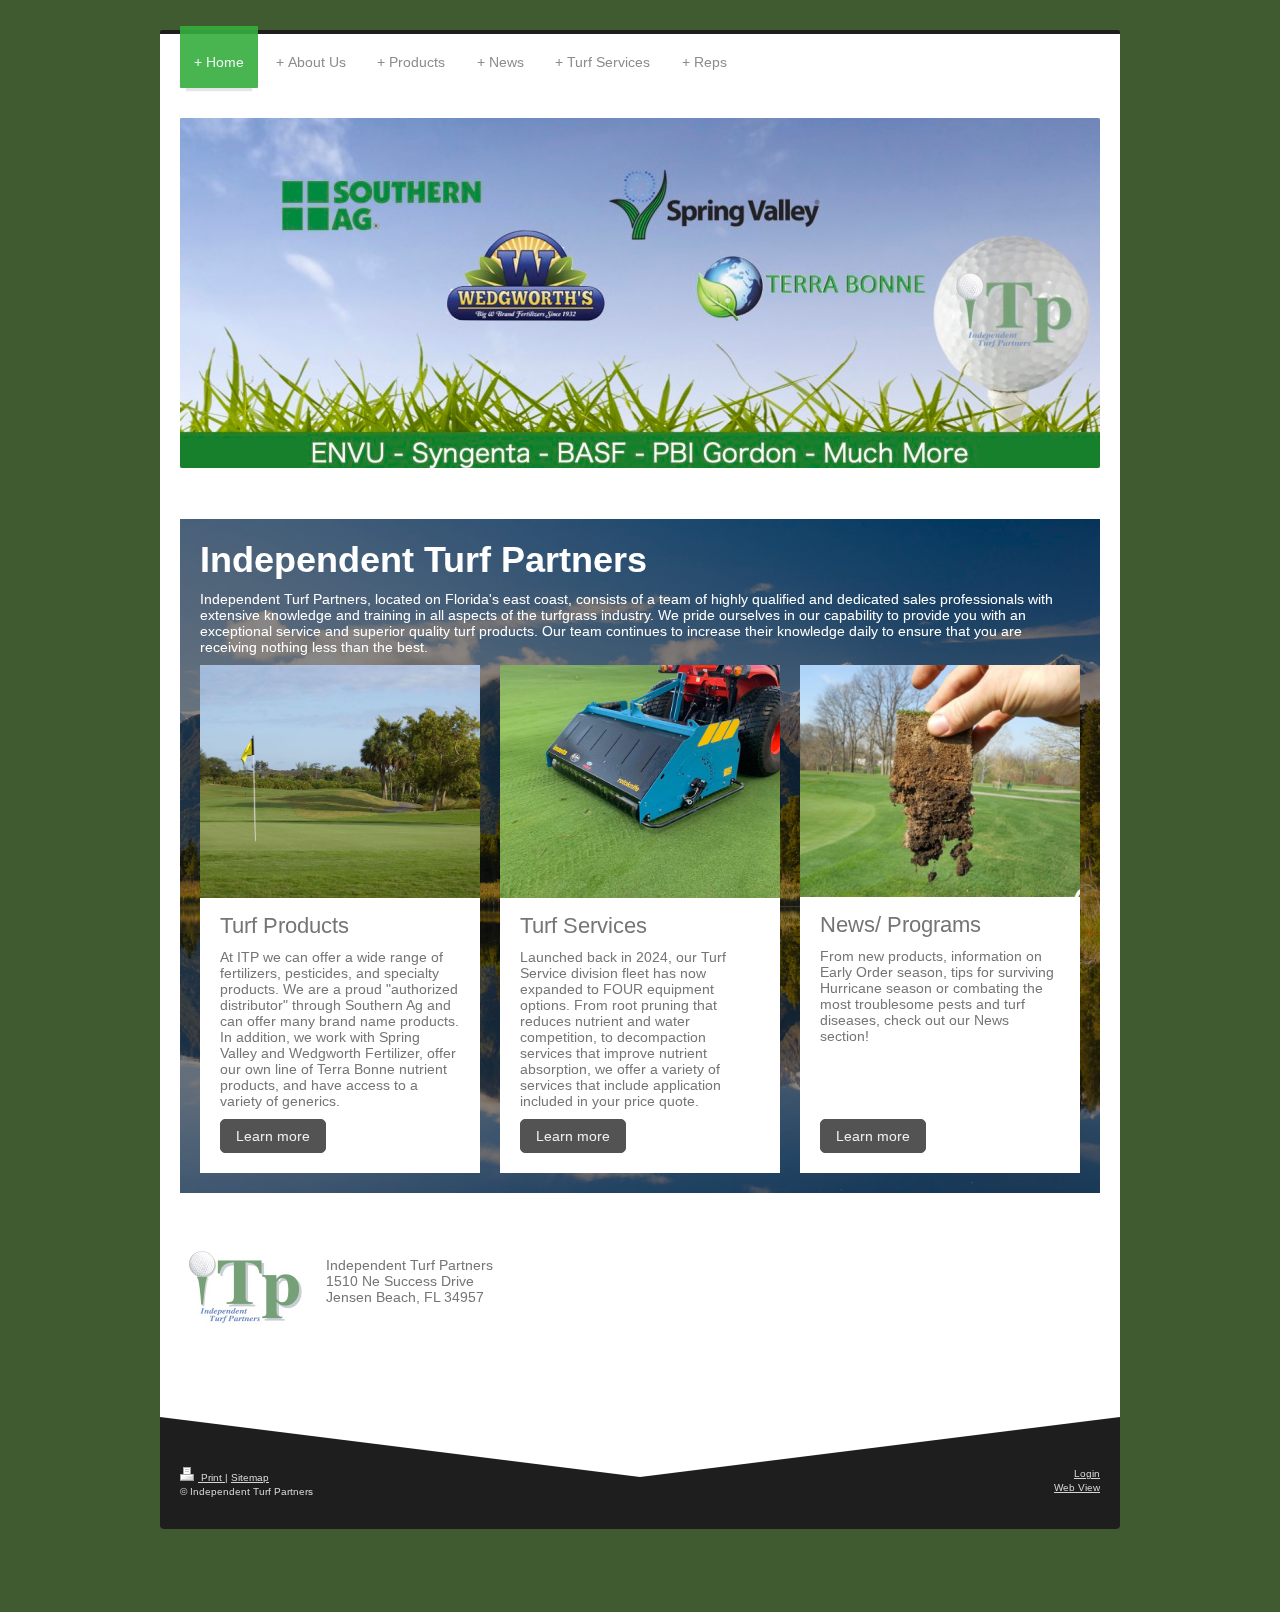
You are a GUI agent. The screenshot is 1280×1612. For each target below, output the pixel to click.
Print (211, 1477)
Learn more (273, 1136)
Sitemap (250, 1477)
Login (1087, 1473)
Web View (1077, 1487)
